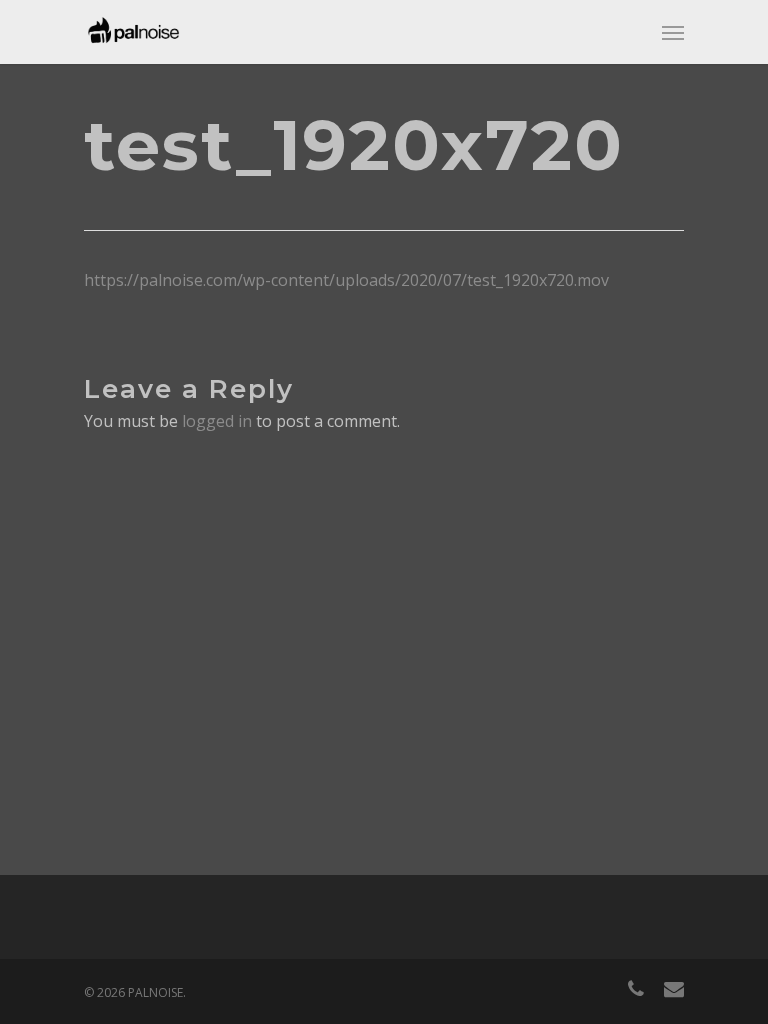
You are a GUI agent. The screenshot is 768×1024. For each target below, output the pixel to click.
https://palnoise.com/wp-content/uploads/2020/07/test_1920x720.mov (346, 280)
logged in (217, 421)
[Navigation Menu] (673, 32)
